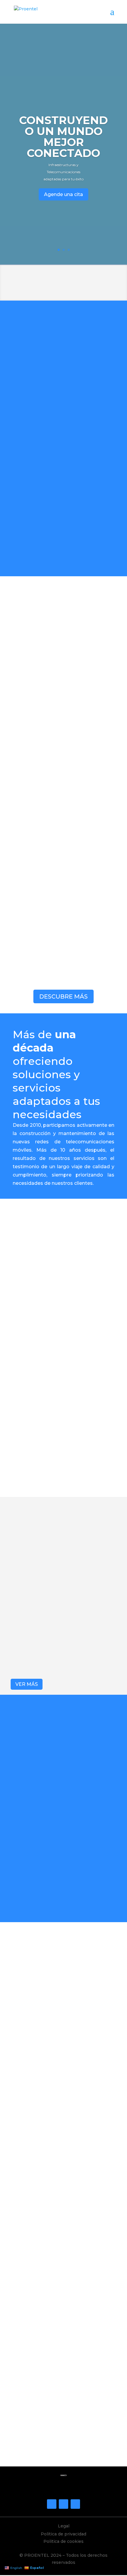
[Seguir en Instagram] (63, 2504)
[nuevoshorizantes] (62, 2150)
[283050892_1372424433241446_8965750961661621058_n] (62, 1954)
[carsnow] (62, 2052)
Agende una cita (63, 194)
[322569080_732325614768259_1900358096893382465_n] (62, 2248)
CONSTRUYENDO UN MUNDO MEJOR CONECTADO (63, 137)
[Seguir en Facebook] (52, 2504)
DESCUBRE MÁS (63, 996)
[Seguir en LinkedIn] (75, 2504)
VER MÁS (27, 1684)
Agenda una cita (63, 2447)
